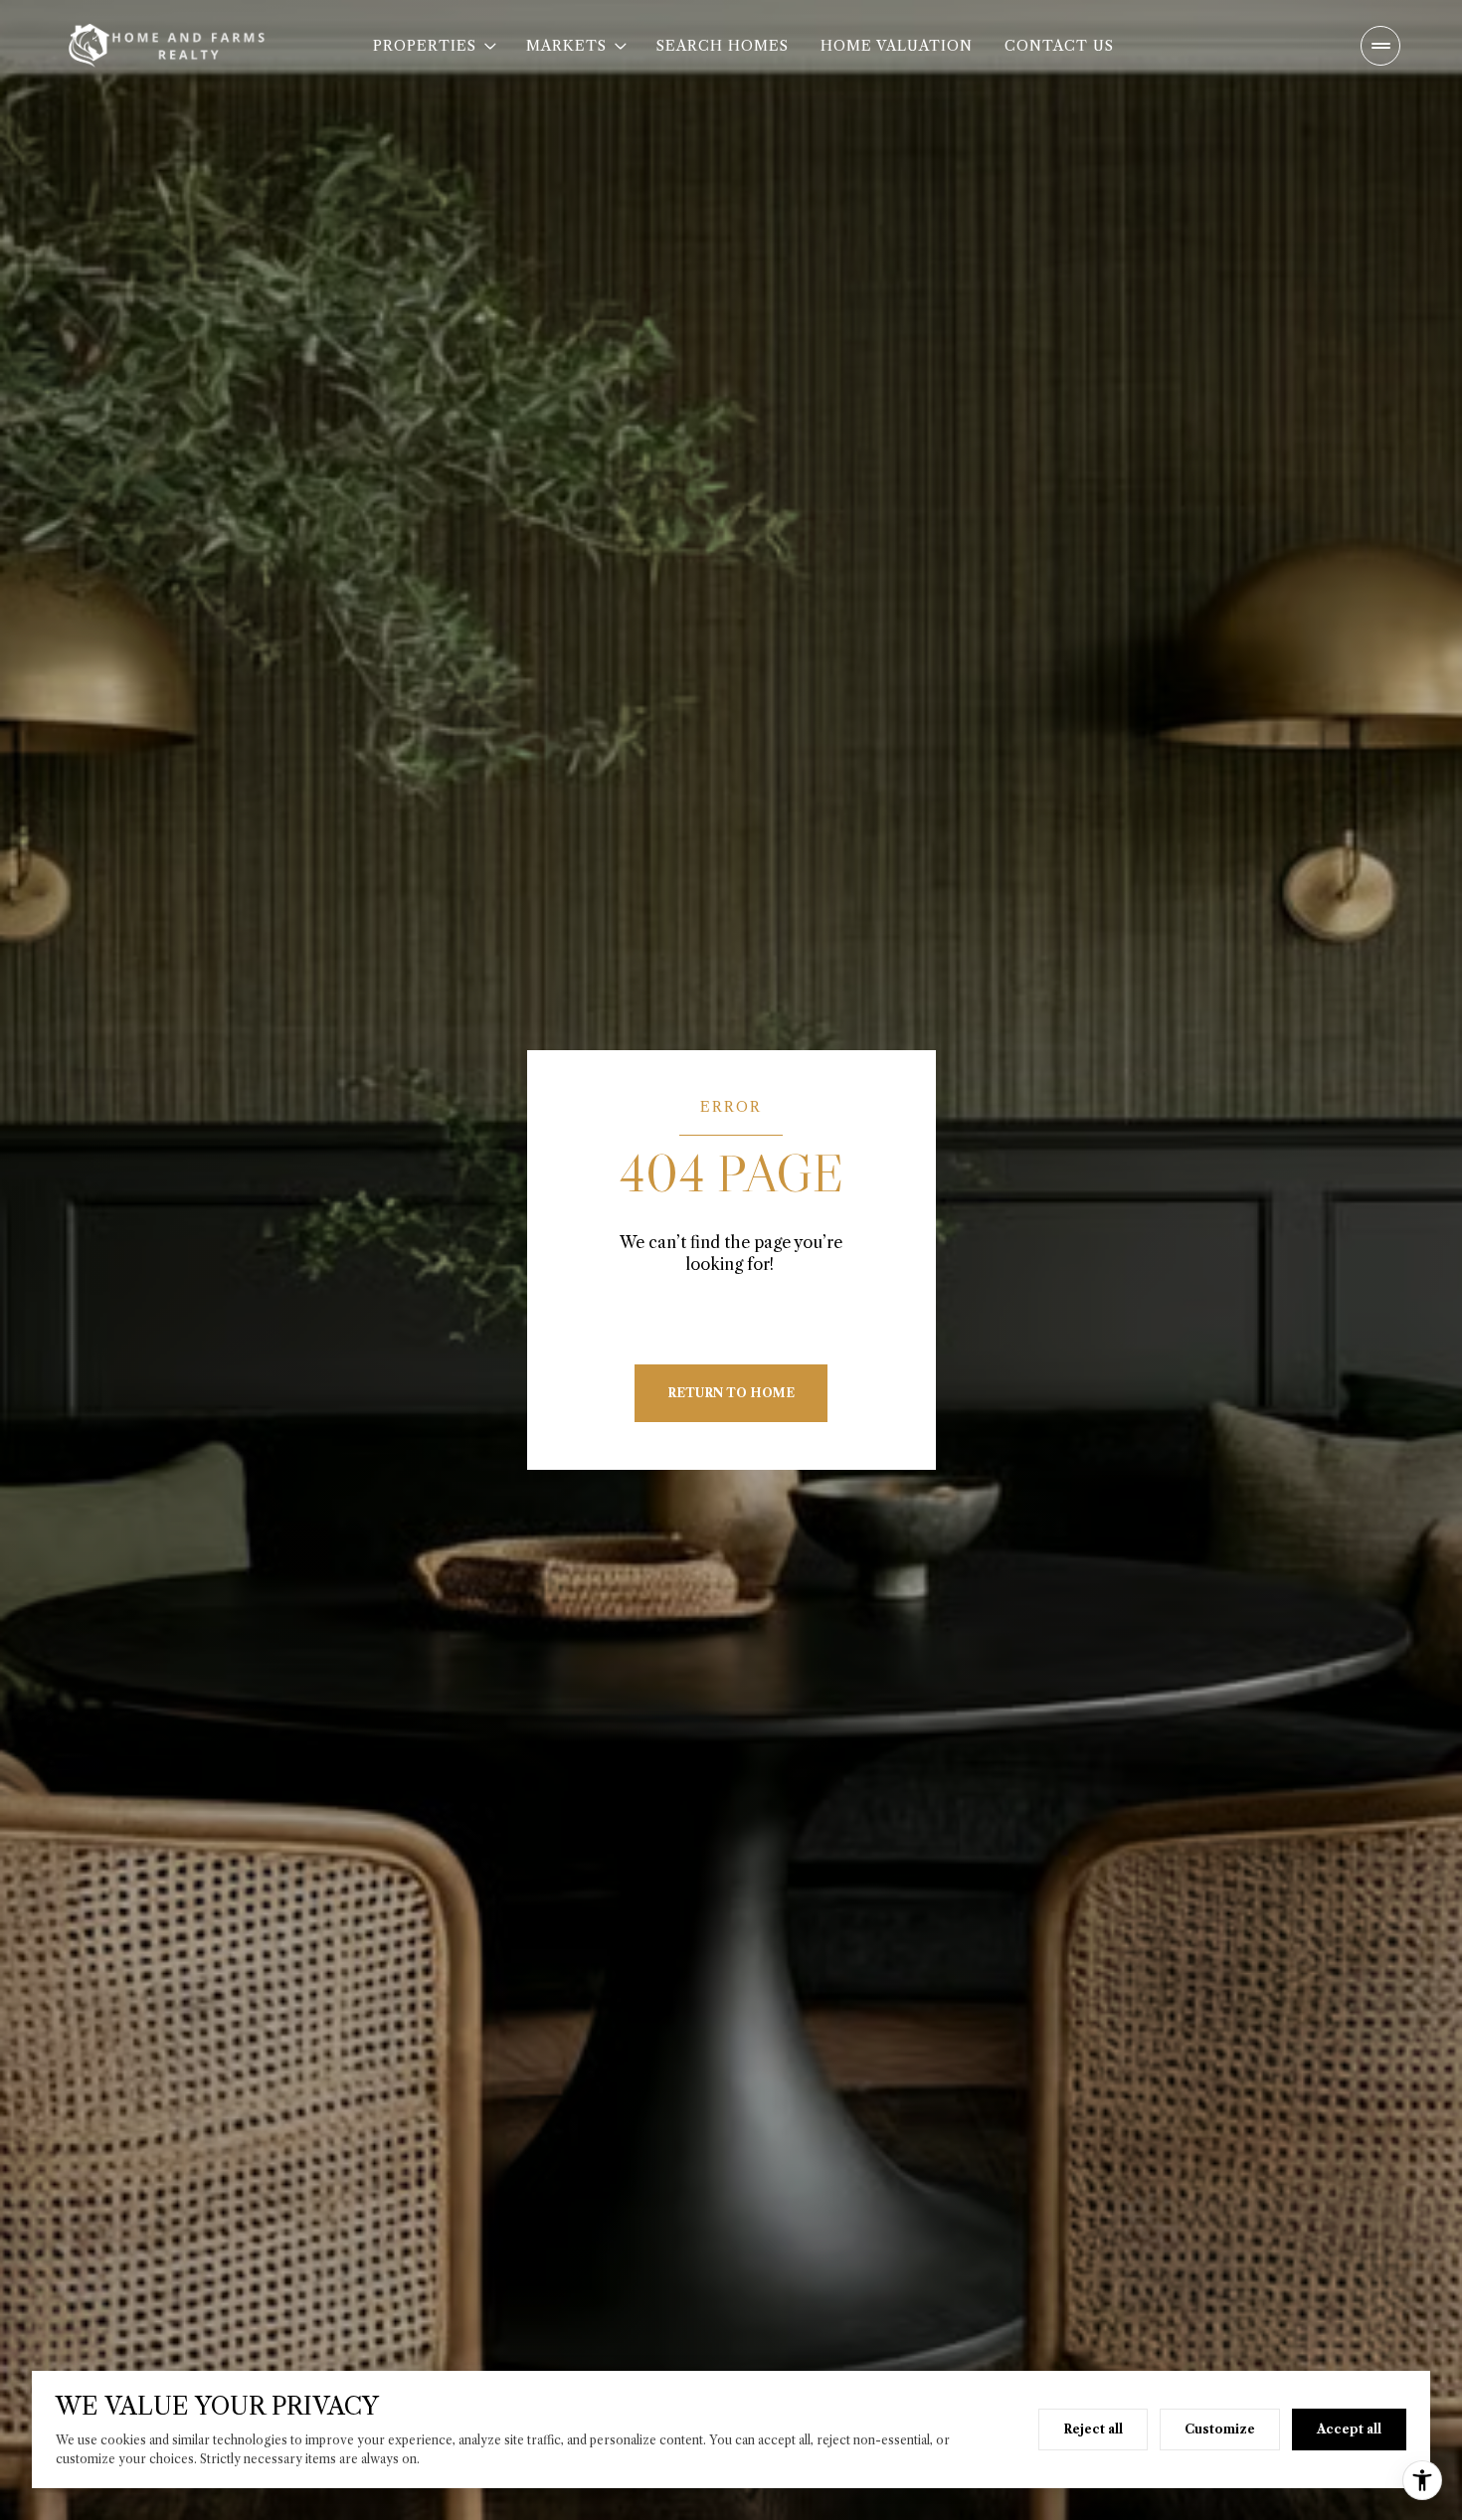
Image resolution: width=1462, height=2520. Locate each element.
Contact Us (1059, 46)
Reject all (1093, 2429)
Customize (1220, 2429)
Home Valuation (897, 46)
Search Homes (723, 46)
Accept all (1349, 2429)
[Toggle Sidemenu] (1380, 46)
